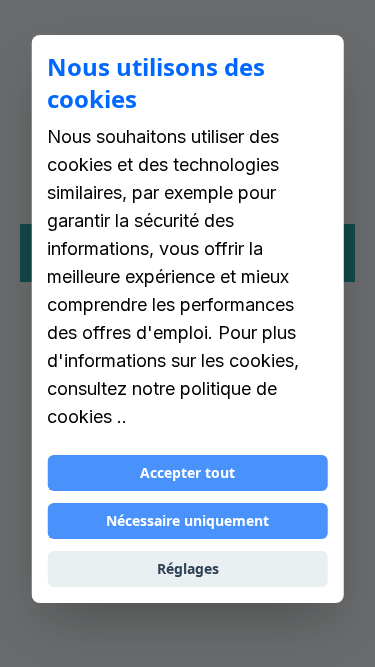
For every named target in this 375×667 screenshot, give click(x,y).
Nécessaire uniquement (187, 520)
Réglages (188, 568)
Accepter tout (187, 472)
